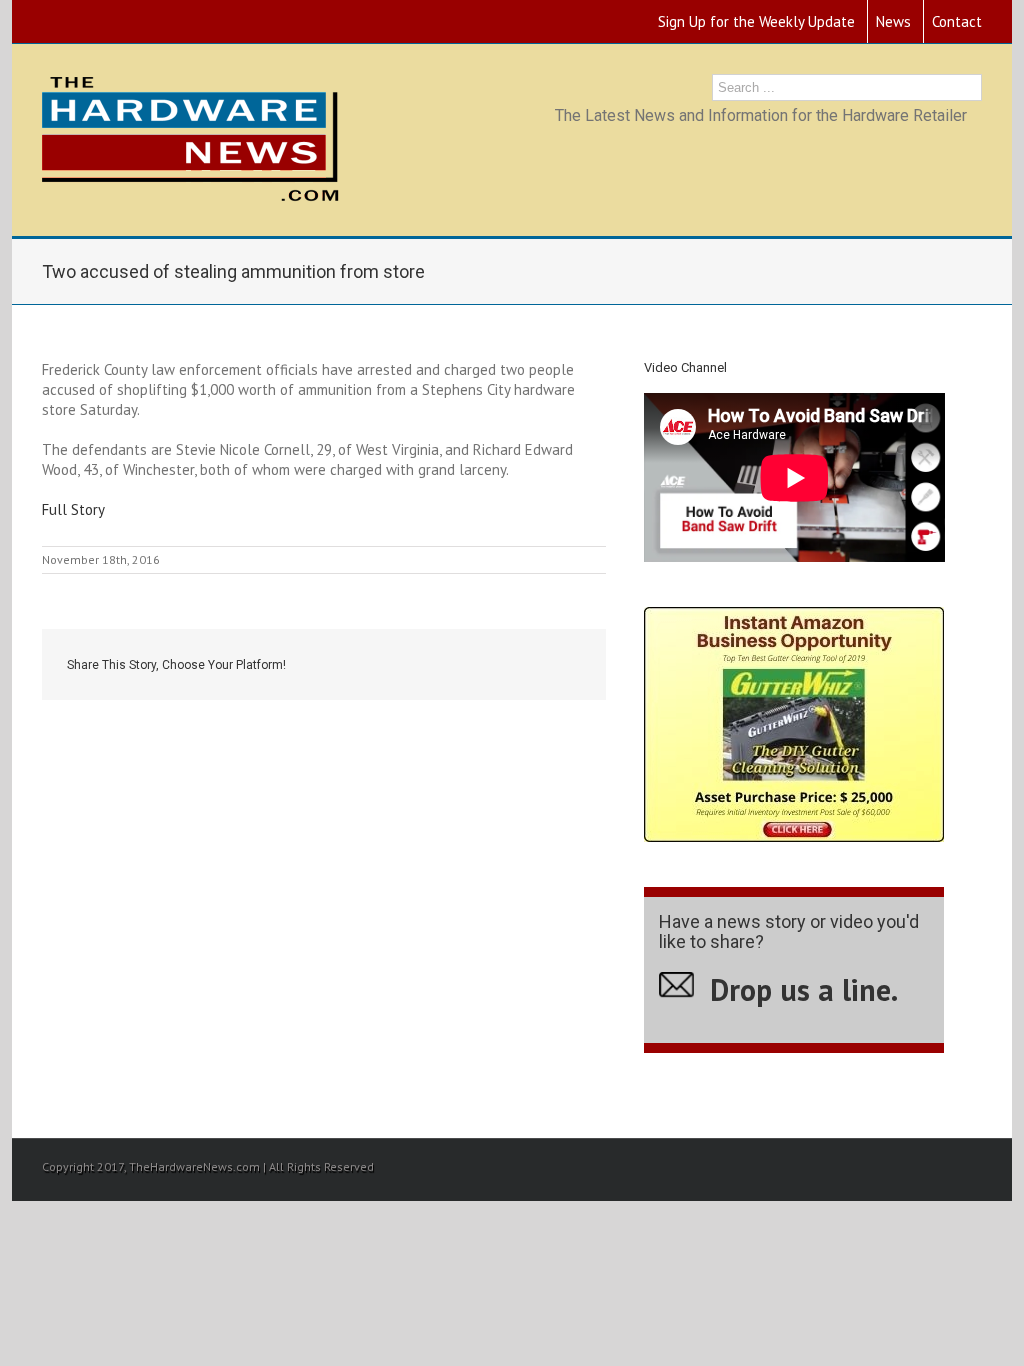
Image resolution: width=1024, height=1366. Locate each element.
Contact (957, 21)
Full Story (73, 509)
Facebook (388, 665)
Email (567, 666)
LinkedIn (471, 663)
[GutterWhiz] (794, 616)
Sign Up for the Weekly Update (756, 21)
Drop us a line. (804, 989)
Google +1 (517, 666)
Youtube (86, 23)
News (893, 21)
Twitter (428, 665)
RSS (48, 17)
